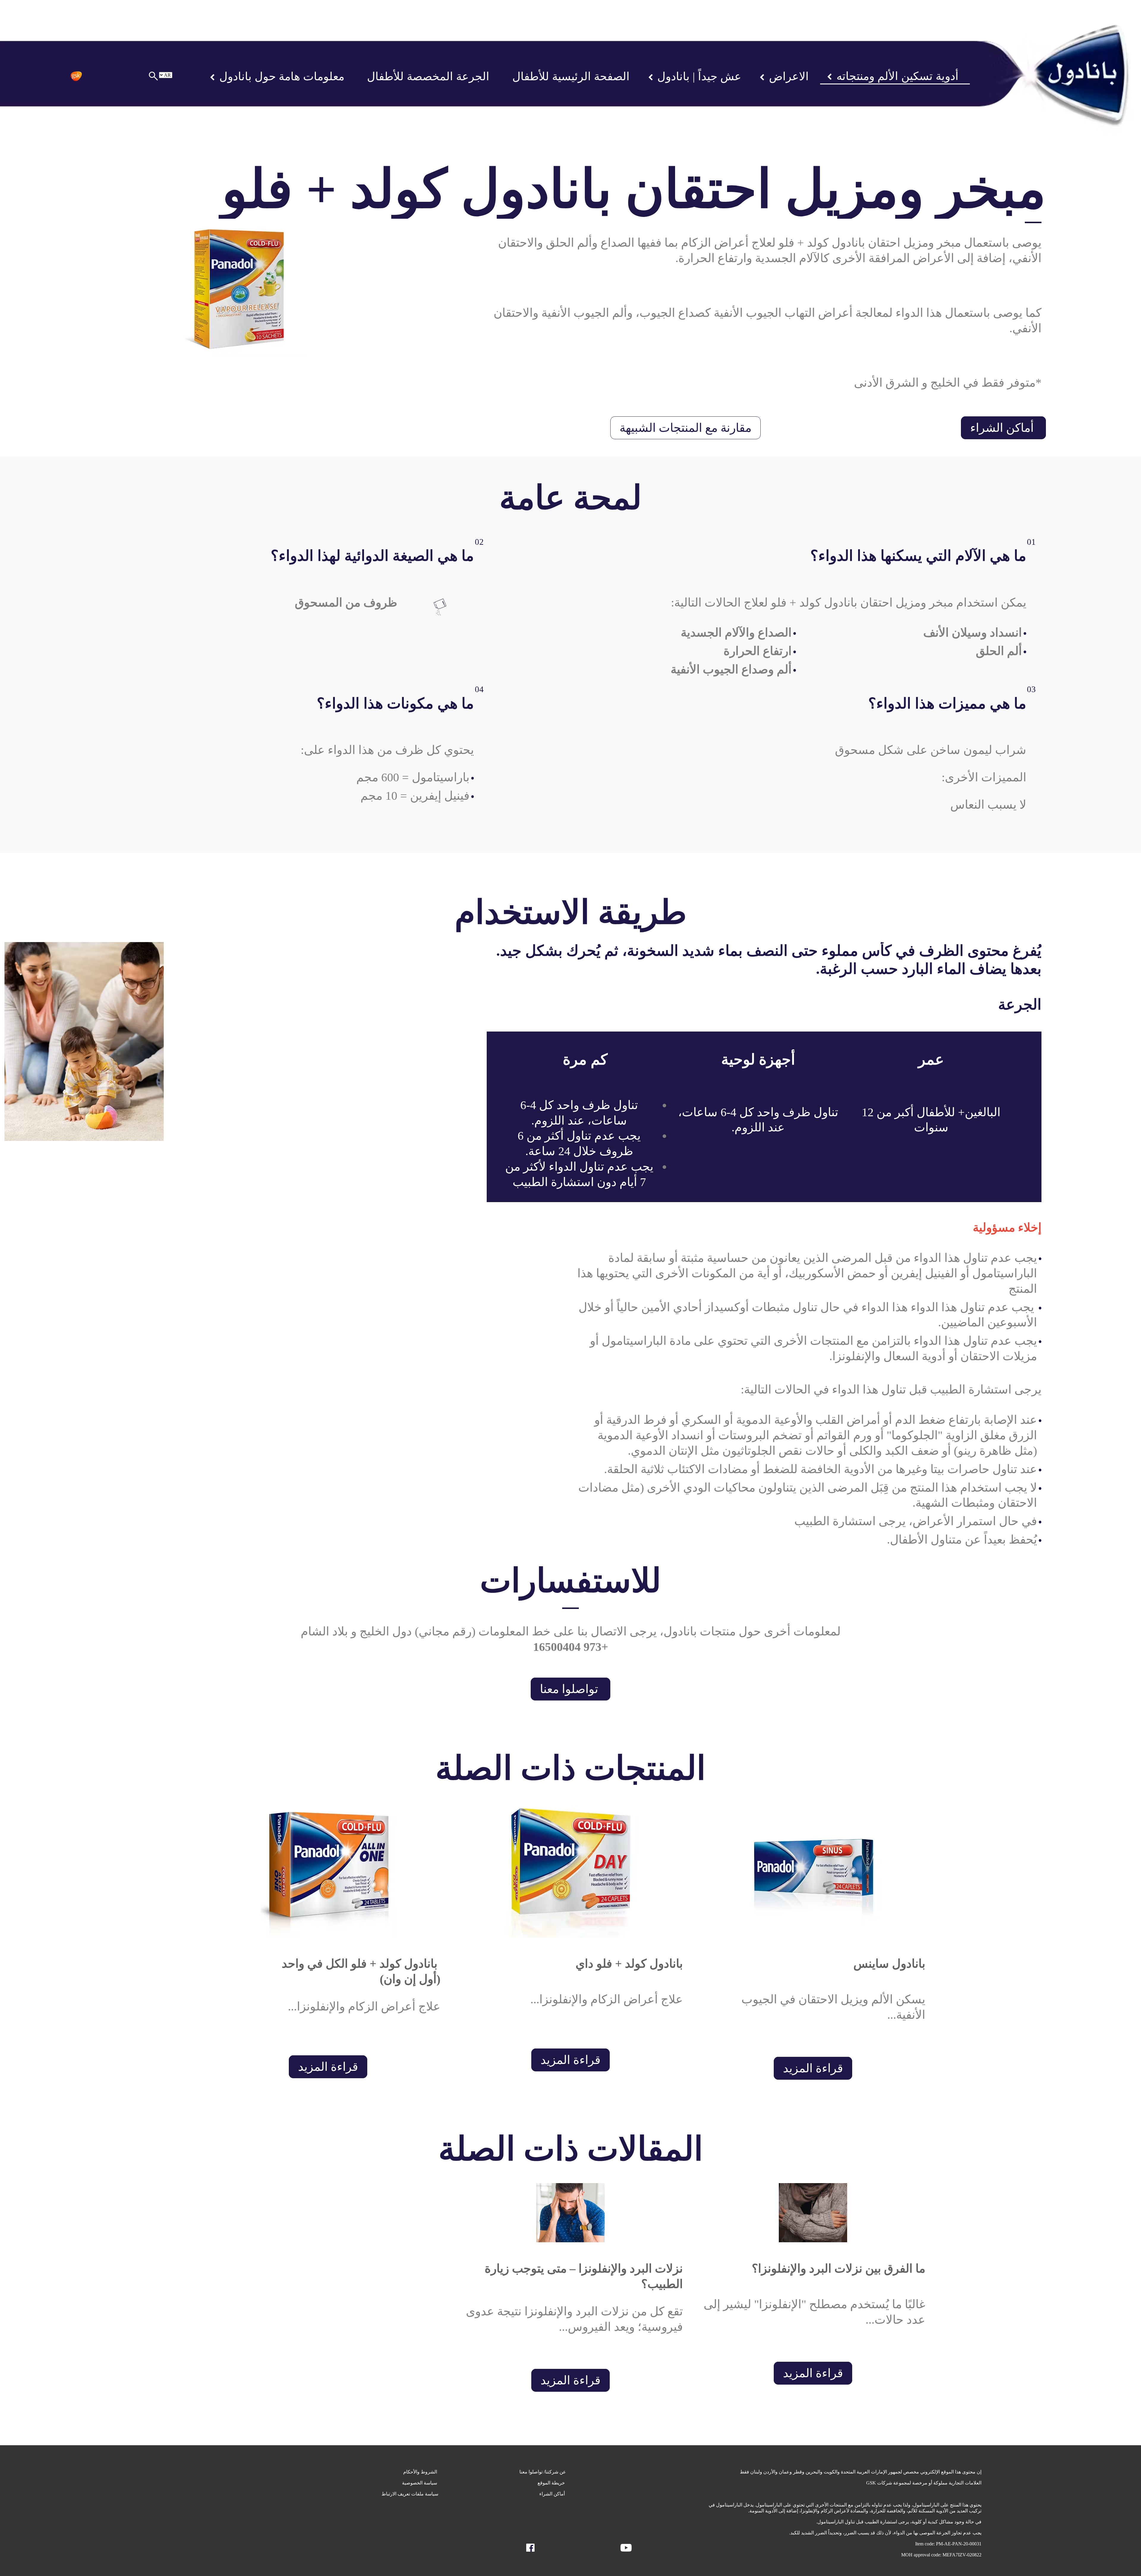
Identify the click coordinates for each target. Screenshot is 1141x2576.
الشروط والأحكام (421, 2472)
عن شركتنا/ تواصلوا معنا (543, 2472)
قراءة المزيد (813, 2068)
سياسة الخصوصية (420, 2483)
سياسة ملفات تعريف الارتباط (410, 2494)
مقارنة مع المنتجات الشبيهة (685, 428)
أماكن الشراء (1003, 428)
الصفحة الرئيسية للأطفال (571, 76)
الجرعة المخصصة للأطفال (428, 76)
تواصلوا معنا (570, 1689)
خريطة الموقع (552, 2483)
